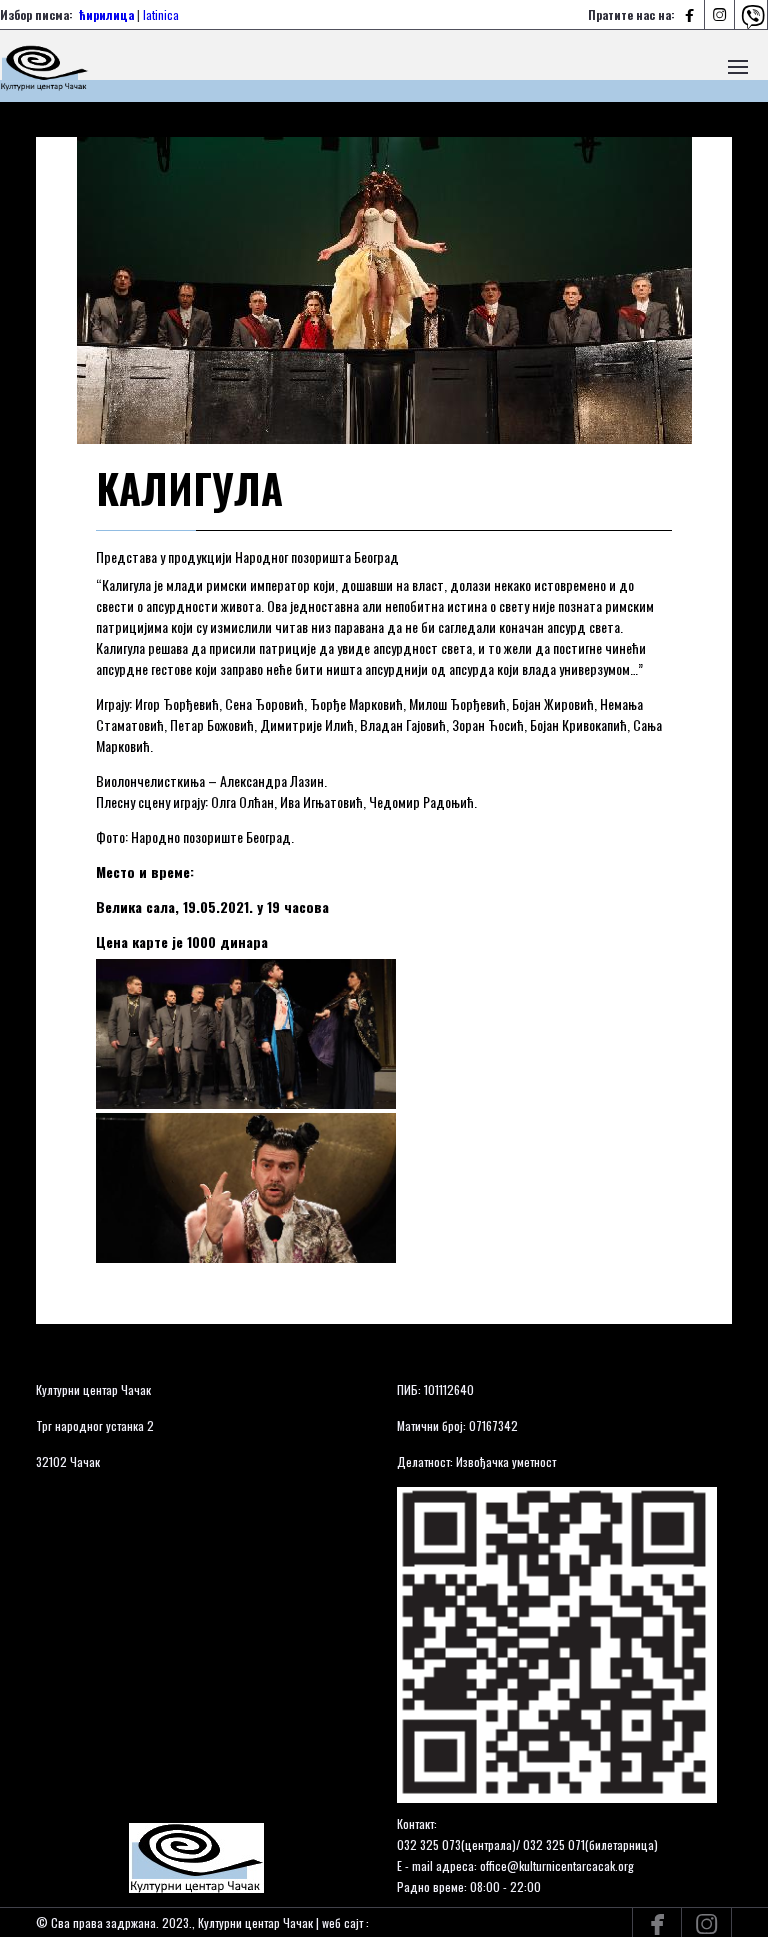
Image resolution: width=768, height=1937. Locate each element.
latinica (161, 14)
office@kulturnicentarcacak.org (557, 1865)
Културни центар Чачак (93, 1389)
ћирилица (106, 14)
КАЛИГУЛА (189, 488)
